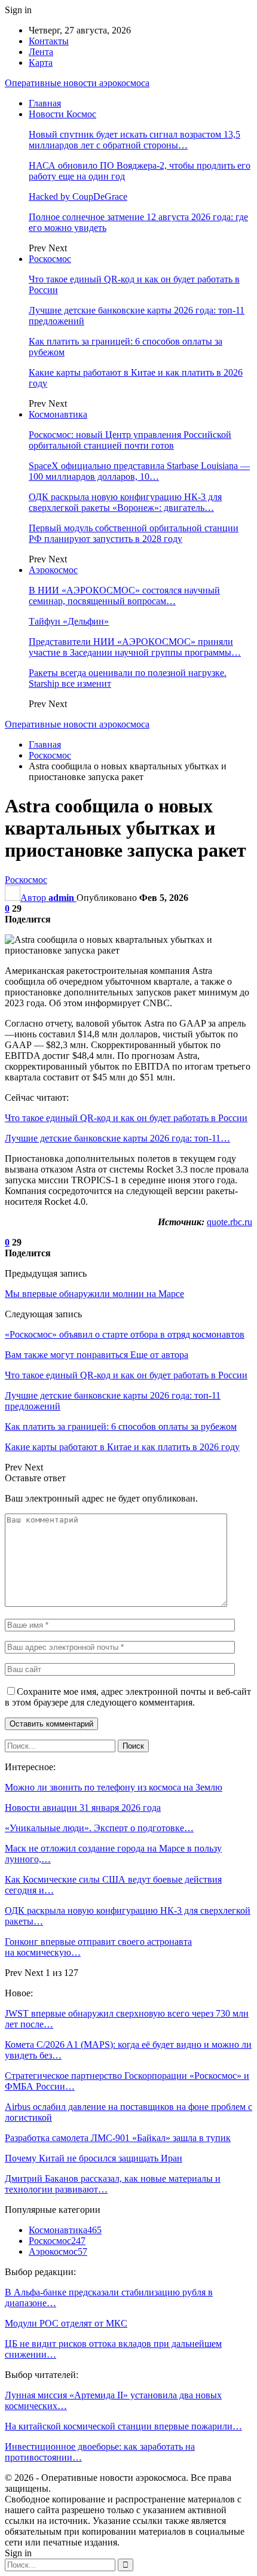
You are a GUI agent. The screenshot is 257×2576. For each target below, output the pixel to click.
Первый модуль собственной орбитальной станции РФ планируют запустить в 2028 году (134, 533)
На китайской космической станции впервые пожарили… (123, 2426)
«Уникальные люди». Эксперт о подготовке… (99, 1828)
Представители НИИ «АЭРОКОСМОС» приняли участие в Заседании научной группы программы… (135, 647)
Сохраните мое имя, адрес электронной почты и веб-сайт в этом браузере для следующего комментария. (128, 1697)
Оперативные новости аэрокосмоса (77, 83)
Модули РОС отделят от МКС (66, 2323)
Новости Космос (62, 114)
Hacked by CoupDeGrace (78, 197)
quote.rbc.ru (230, 1222)
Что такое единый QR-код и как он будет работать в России (126, 1118)
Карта (41, 63)
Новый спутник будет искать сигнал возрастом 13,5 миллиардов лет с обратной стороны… (134, 140)
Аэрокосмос (53, 570)
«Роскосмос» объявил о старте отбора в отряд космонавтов (125, 1334)
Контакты (49, 41)
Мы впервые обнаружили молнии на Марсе (94, 1294)
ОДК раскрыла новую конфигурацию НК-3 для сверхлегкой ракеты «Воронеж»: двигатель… (125, 502)
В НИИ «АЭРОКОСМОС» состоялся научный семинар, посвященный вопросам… (124, 596)
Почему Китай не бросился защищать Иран (94, 2158)
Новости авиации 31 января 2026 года (83, 1808)
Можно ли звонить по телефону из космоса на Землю (114, 1787)
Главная (45, 103)
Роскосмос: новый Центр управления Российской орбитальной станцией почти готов (130, 440)
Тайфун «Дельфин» (69, 621)
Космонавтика (58, 414)
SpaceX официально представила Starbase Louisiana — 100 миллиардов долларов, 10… (139, 471)
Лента (41, 52)
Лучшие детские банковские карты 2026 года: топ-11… (117, 1138)
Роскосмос (50, 259)
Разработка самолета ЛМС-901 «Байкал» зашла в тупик (118, 2138)
